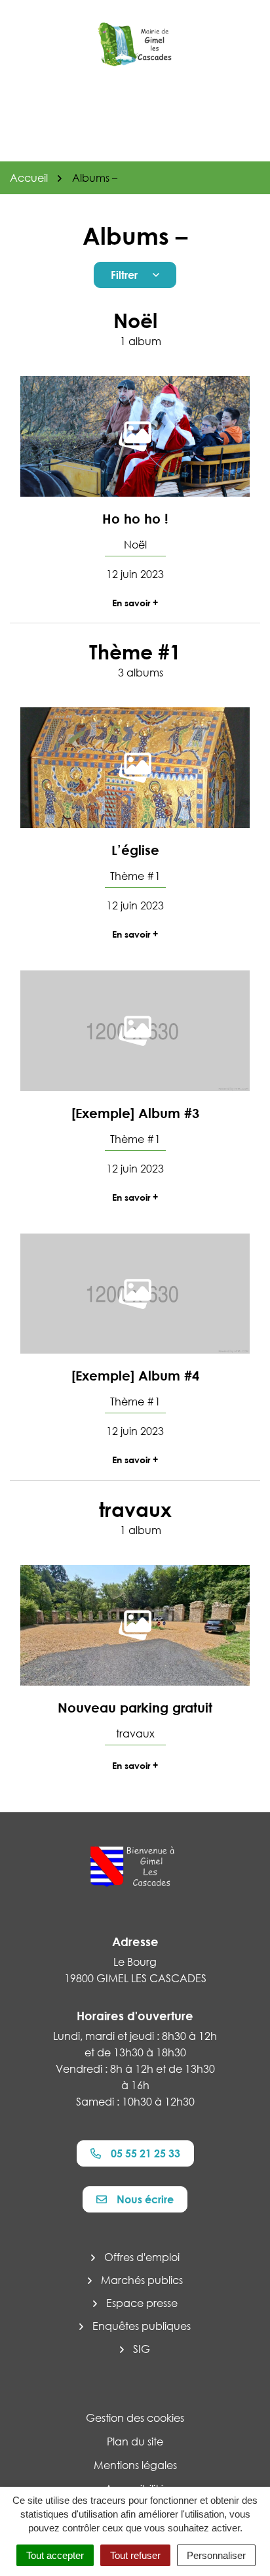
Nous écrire (145, 2199)
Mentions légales (135, 2465)
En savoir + (135, 603)
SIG (142, 2349)
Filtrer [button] (124, 275)
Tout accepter (55, 2555)
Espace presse (142, 2303)
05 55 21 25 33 (145, 2153)
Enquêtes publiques (142, 2326)
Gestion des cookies (135, 2418)
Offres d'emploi (142, 2257)
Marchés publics (142, 2280)
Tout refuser (135, 2555)
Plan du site (135, 2441)
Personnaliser (216, 2555)
